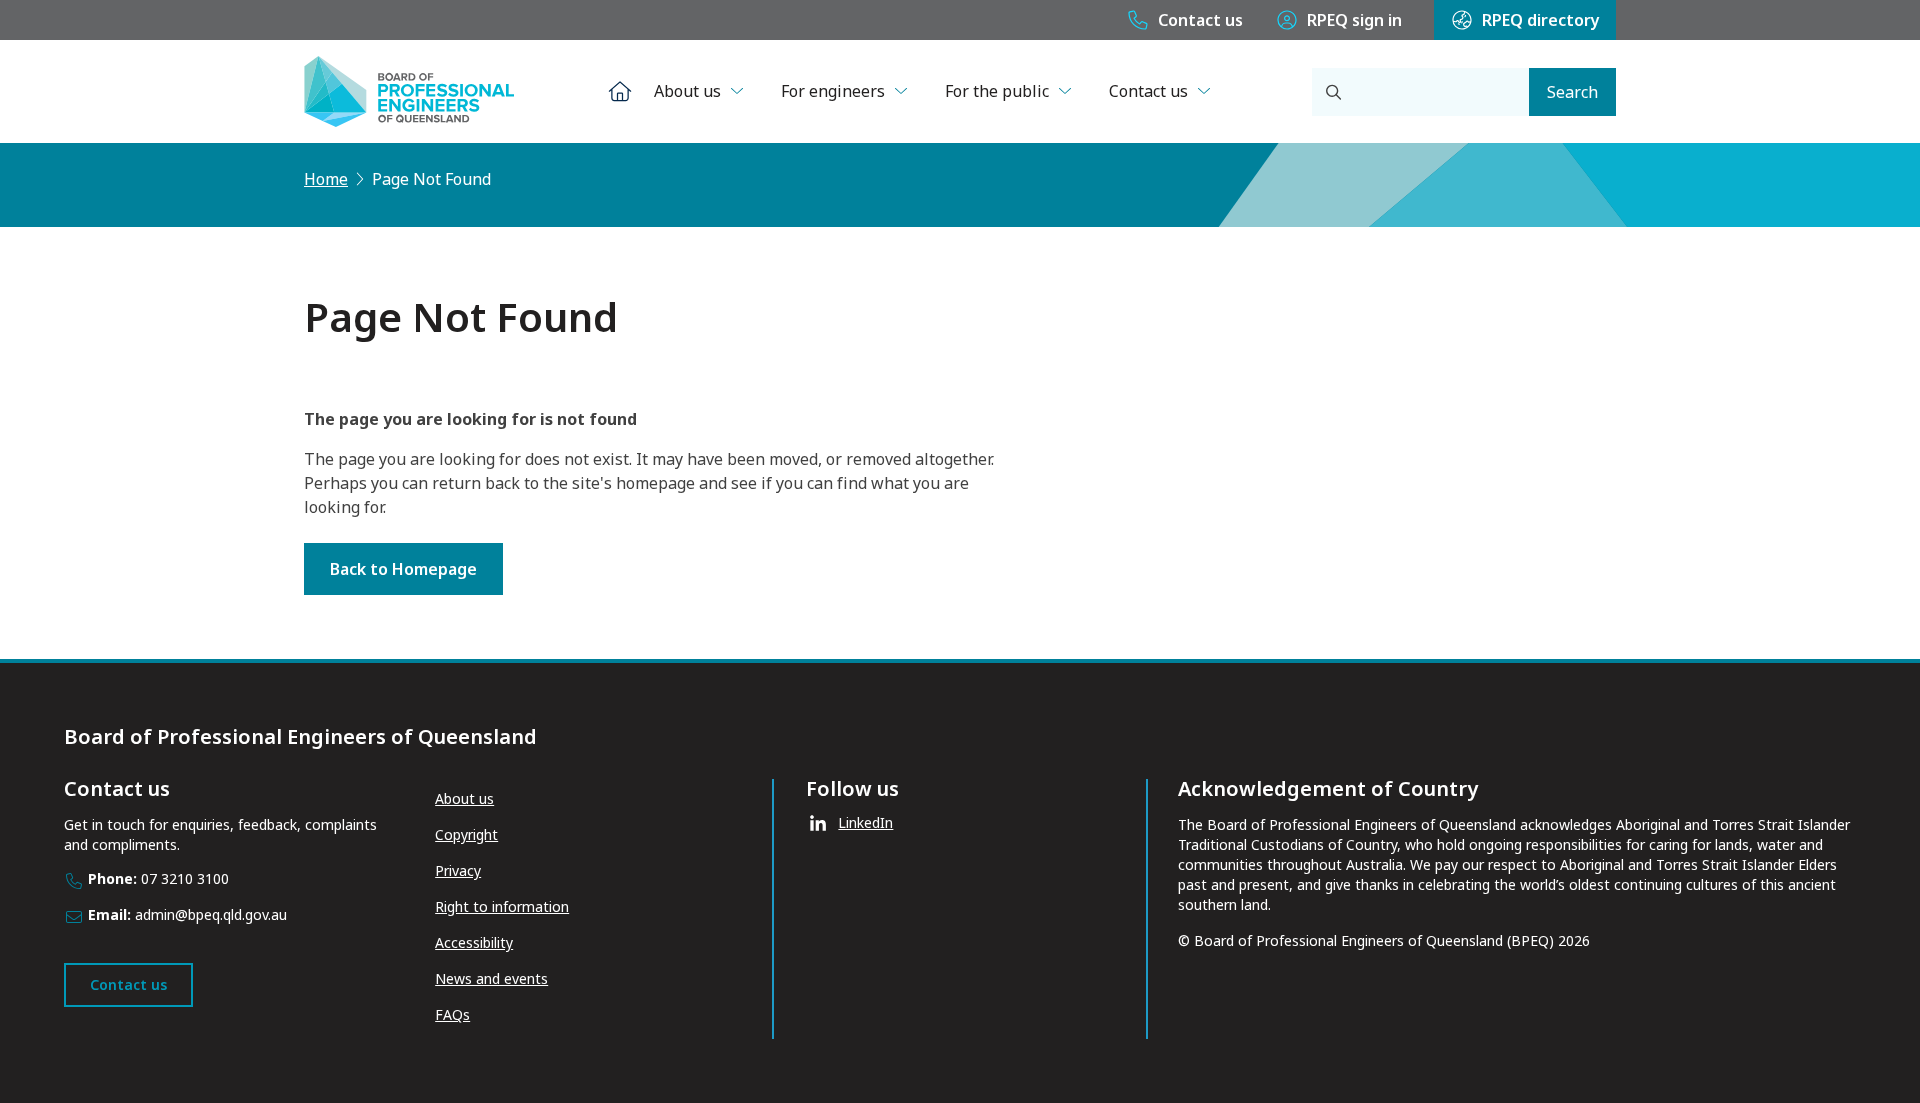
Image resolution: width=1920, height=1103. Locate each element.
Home (326, 179)
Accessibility (474, 942)
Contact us (1200, 20)
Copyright (466, 834)
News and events (491, 978)
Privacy (458, 870)
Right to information (502, 906)
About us (687, 91)
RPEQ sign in (1354, 20)
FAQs (452, 1014)
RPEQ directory (1541, 20)
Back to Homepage (403, 569)
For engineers (833, 91)
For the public (997, 91)
